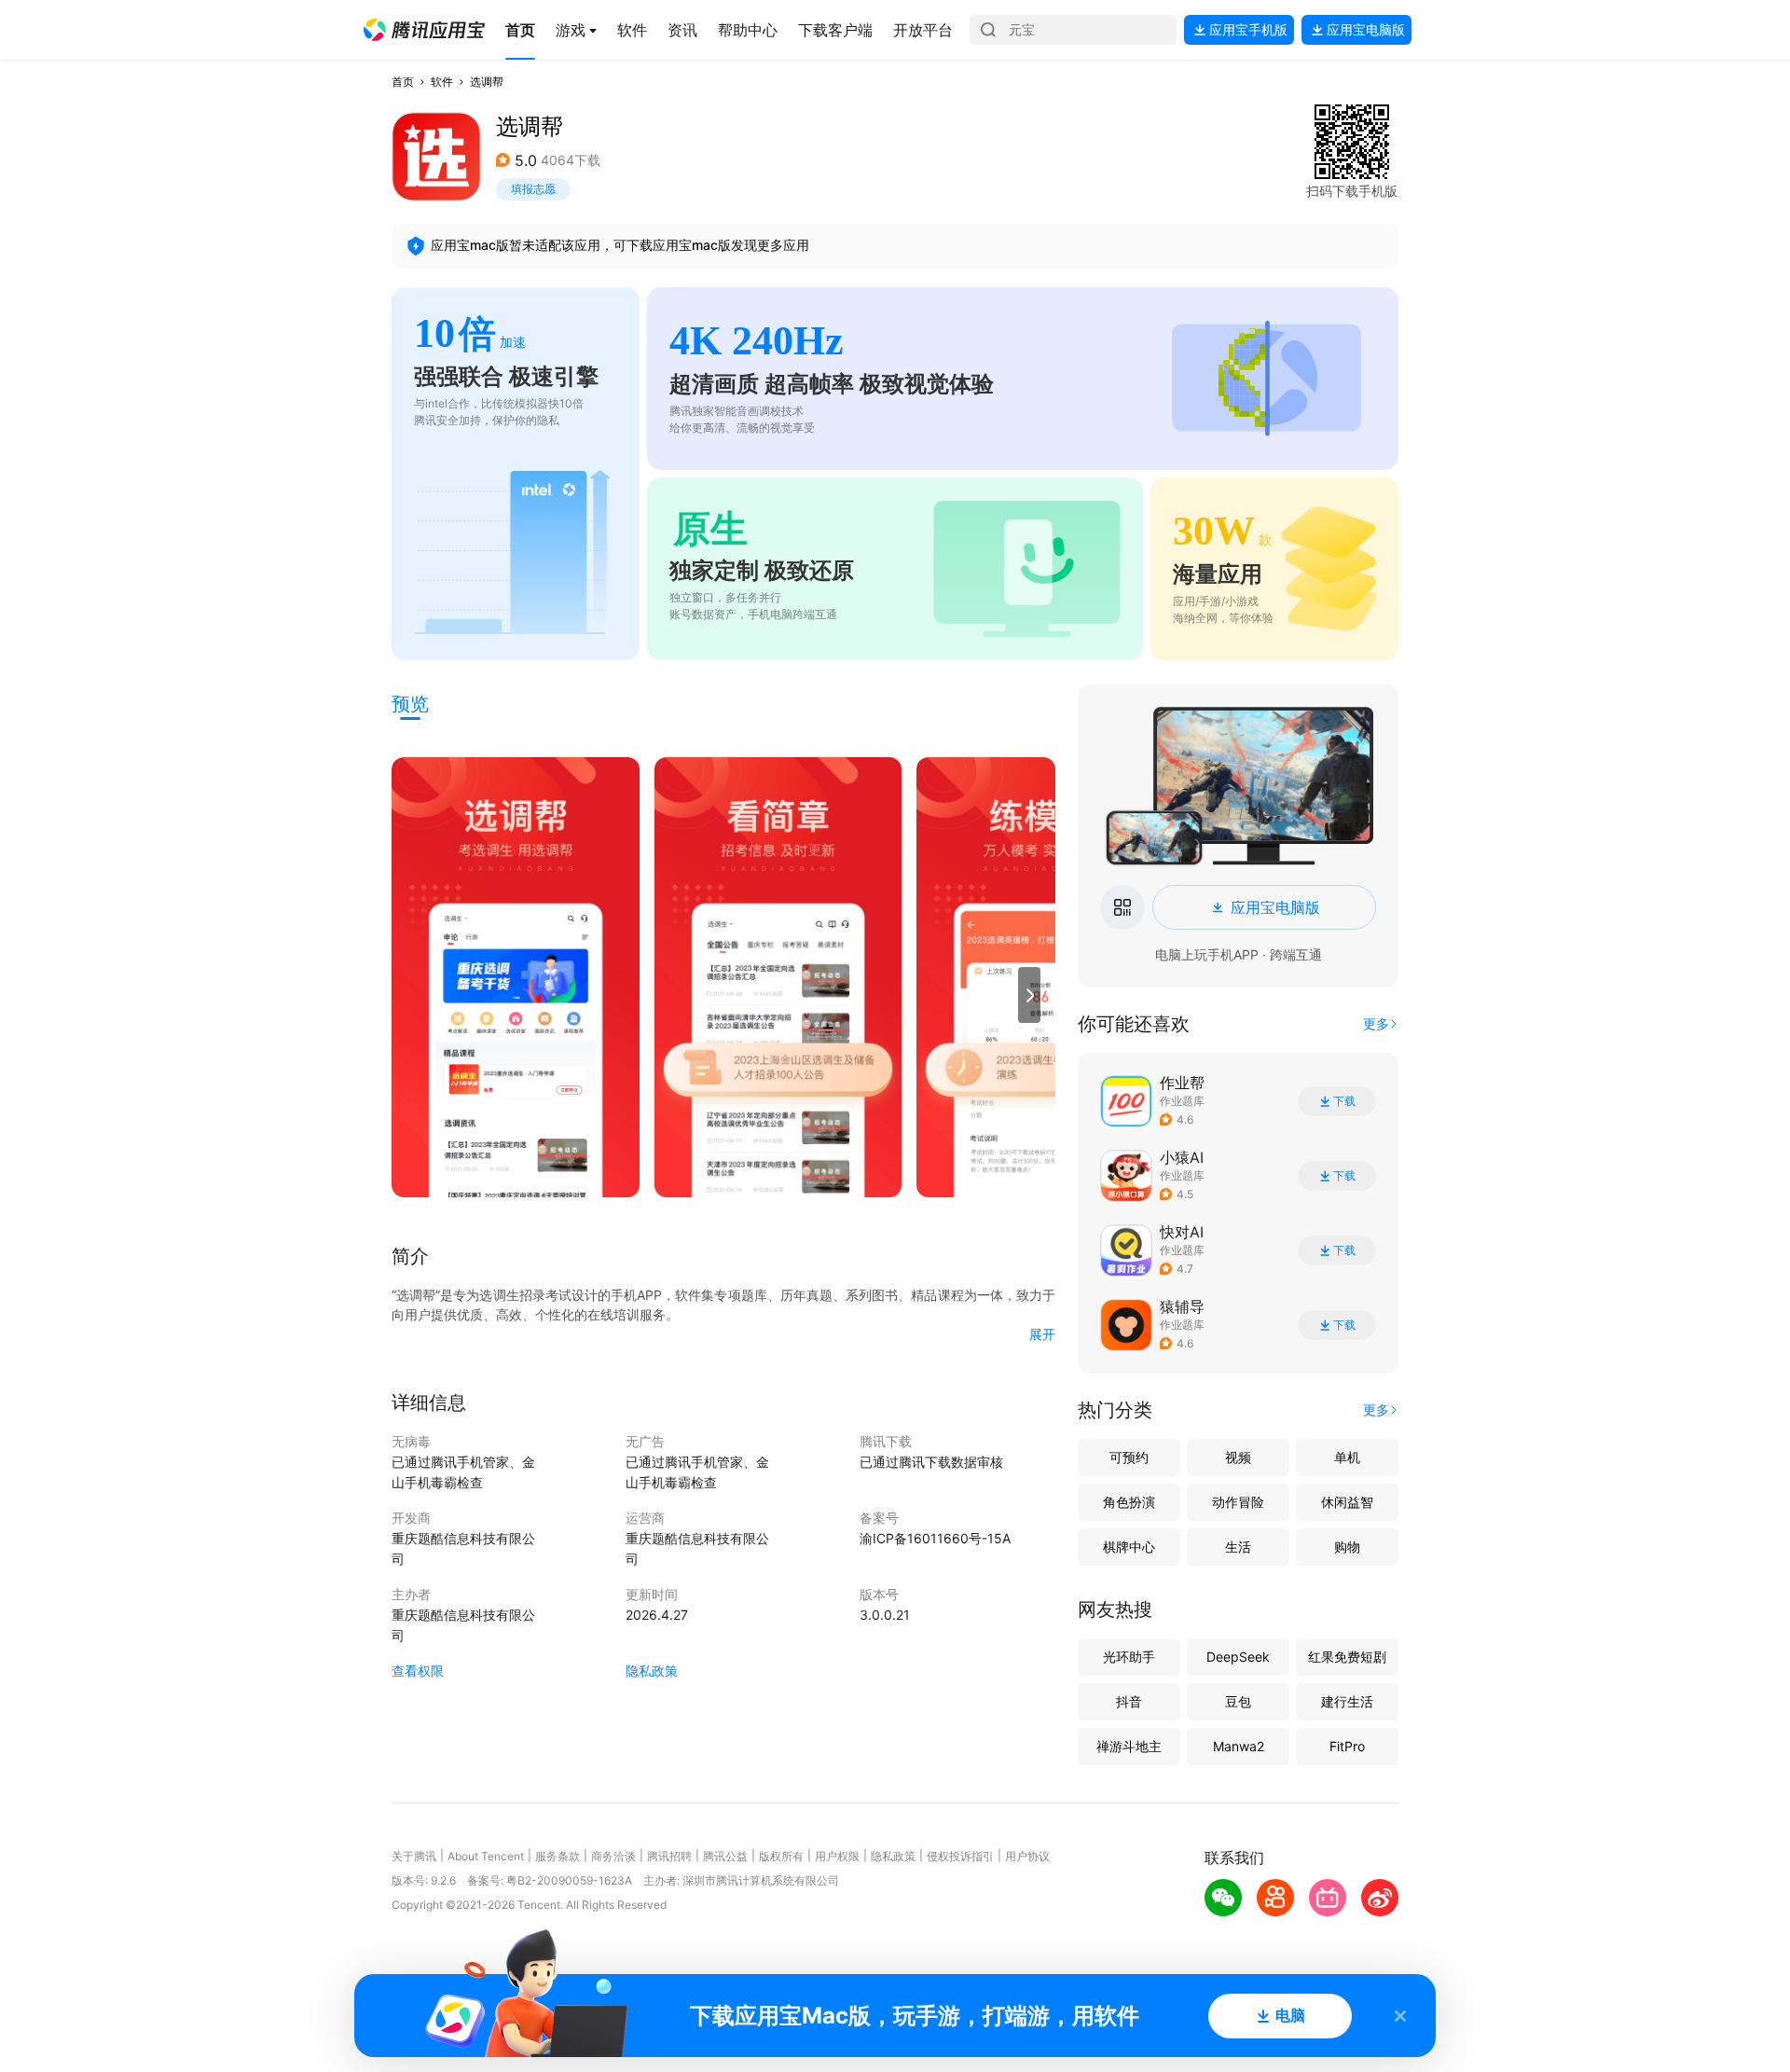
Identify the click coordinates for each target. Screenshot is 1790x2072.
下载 (1344, 1101)
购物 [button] (1347, 1547)
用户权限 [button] (837, 1856)
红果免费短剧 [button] (1347, 1657)
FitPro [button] (1347, 1746)
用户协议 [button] (1027, 1856)
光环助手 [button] (1129, 1657)
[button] (424, 30)
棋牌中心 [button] (1129, 1547)
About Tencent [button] (486, 1856)
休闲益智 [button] (1347, 1502)
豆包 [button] (1238, 1701)
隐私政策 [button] (652, 1671)
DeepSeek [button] (1238, 1657)
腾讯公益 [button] (725, 1856)
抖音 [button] (1129, 1701)
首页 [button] (403, 82)
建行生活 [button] (1347, 1701)
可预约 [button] (1129, 1457)
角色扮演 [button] (1129, 1502)
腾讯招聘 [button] (669, 1856)
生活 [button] (1238, 1547)
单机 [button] (1347, 1457)
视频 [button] (1238, 1457)
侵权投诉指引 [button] (960, 1856)
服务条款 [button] (558, 1856)
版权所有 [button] (781, 1856)
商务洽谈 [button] (613, 1856)
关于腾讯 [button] (414, 1856)
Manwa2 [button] (1239, 1746)
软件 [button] (442, 82)
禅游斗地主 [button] (1129, 1746)
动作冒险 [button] (1238, 1502)
